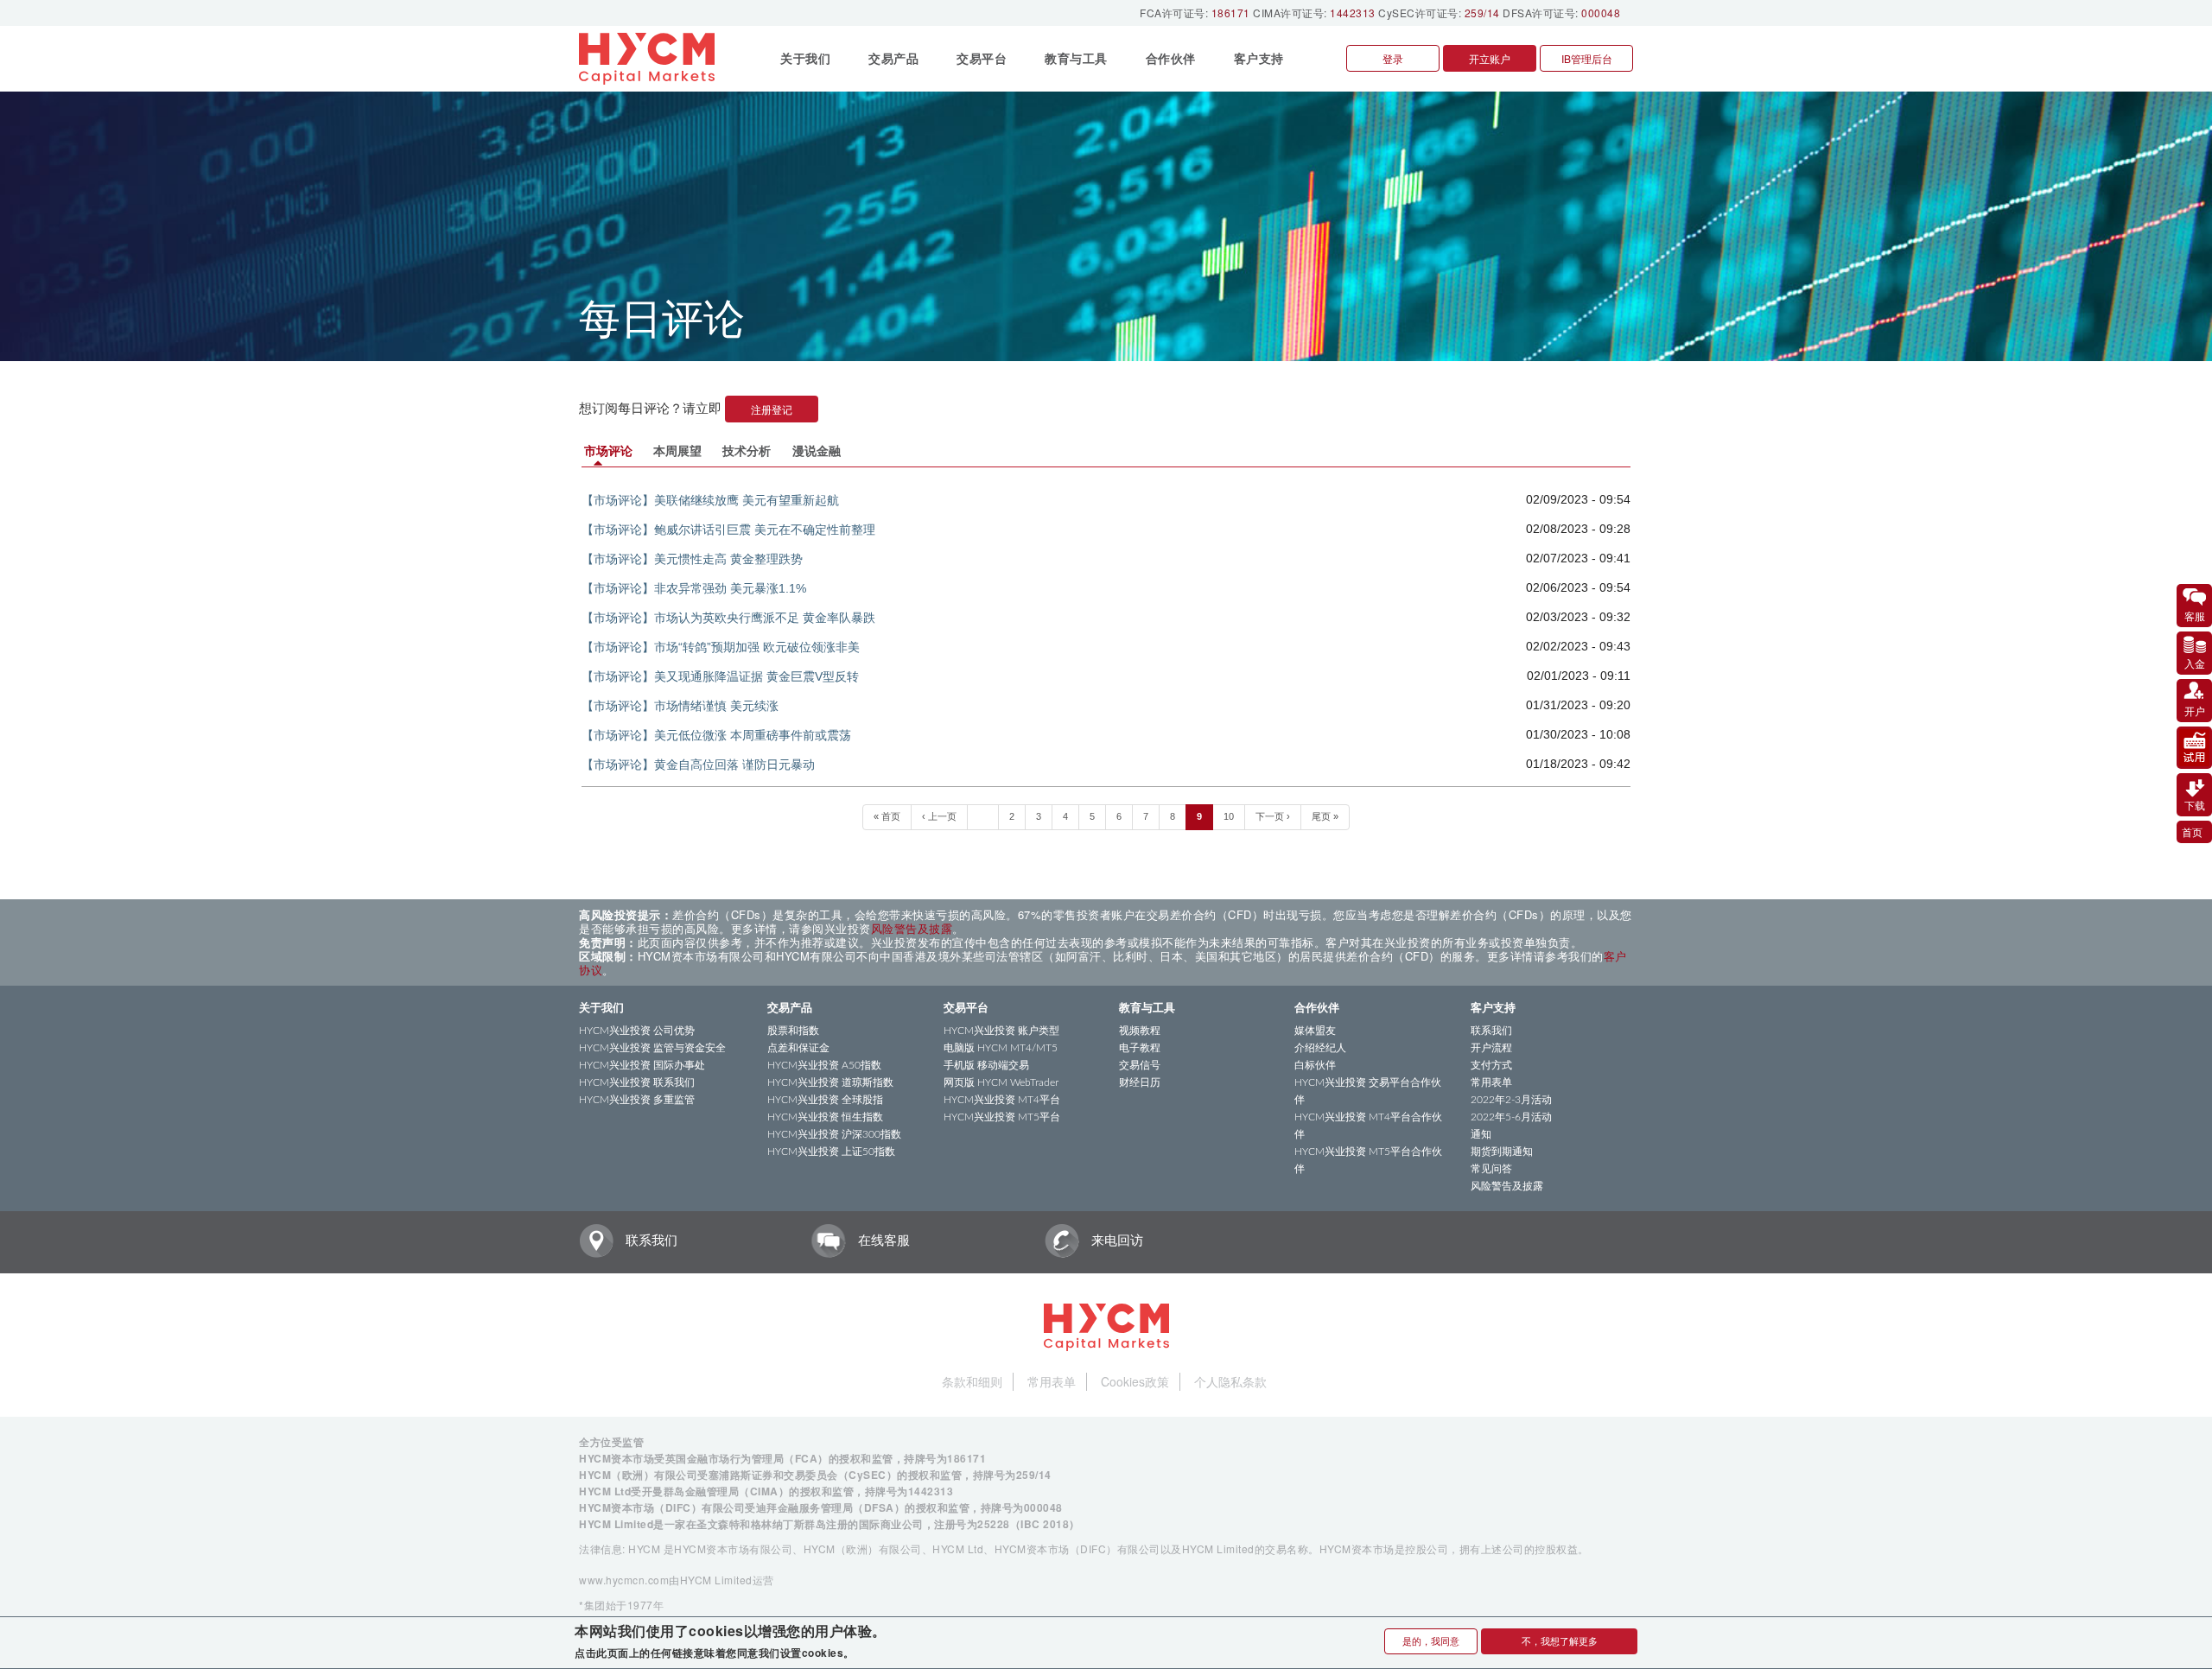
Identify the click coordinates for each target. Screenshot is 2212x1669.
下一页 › (1273, 816)
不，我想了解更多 (1560, 1640)
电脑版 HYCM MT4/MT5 (1001, 1048)
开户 (2195, 711)
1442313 (1353, 13)
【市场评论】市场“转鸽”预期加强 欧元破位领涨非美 (721, 647)
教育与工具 (1147, 1009)
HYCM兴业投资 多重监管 (637, 1100)
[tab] (611, 451)
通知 (1481, 1134)
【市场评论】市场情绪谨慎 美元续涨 (680, 706)
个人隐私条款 (1230, 1381)
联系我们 (1491, 1031)
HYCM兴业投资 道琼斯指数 (830, 1082)
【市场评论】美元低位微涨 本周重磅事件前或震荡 (716, 735)
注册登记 (772, 409)
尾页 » (1325, 816)
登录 (1393, 58)
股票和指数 (793, 1031)
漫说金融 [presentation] (817, 451)
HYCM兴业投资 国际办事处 (642, 1065)
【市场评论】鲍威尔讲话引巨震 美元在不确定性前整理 (728, 530)
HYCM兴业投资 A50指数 (824, 1065)
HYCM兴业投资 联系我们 (637, 1082)
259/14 (1482, 13)
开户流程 (1491, 1048)
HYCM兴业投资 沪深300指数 (834, 1134)
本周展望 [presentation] (677, 451)
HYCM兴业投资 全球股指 (825, 1100)
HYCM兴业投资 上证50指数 (831, 1152)
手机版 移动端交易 (986, 1065)
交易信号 (1140, 1065)
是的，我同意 (1431, 1640)
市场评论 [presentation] (608, 451)
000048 (1601, 13)
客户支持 (1493, 1009)
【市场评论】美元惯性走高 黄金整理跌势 (692, 559)
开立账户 (1490, 58)
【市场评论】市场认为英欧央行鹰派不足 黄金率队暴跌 (728, 618)
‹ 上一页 (939, 816)
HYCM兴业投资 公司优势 (637, 1031)
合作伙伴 (1317, 1009)
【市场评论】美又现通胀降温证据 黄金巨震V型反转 (720, 676)
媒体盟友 (1315, 1031)
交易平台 (966, 1009)
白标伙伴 (1315, 1065)
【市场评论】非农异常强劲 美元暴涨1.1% (694, 588)
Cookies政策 (1135, 1381)
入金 (2195, 663)
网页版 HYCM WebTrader (1001, 1082)
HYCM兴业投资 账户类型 (1001, 1031)
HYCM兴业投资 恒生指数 (825, 1117)
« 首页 (887, 816)
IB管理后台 (1587, 58)
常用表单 (1491, 1082)
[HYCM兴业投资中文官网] (653, 59)
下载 (2195, 805)
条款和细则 (972, 1381)
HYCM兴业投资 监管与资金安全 (652, 1048)
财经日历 (1140, 1082)
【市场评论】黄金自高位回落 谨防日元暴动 (698, 765)
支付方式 (1491, 1065)
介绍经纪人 (1320, 1048)
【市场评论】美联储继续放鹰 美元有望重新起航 (710, 500)
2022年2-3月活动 (1511, 1100)
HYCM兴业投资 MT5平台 (1002, 1117)
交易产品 (790, 1009)
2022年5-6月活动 (1511, 1117)
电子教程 (1140, 1048)
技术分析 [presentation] (747, 451)
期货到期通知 (1502, 1152)
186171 (1231, 13)
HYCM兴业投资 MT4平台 (1002, 1100)
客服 (2195, 616)
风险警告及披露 (912, 928)
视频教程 (1140, 1031)
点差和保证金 (798, 1048)
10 (1229, 816)
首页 (2192, 831)
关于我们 (601, 1009)
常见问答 (1491, 1169)
